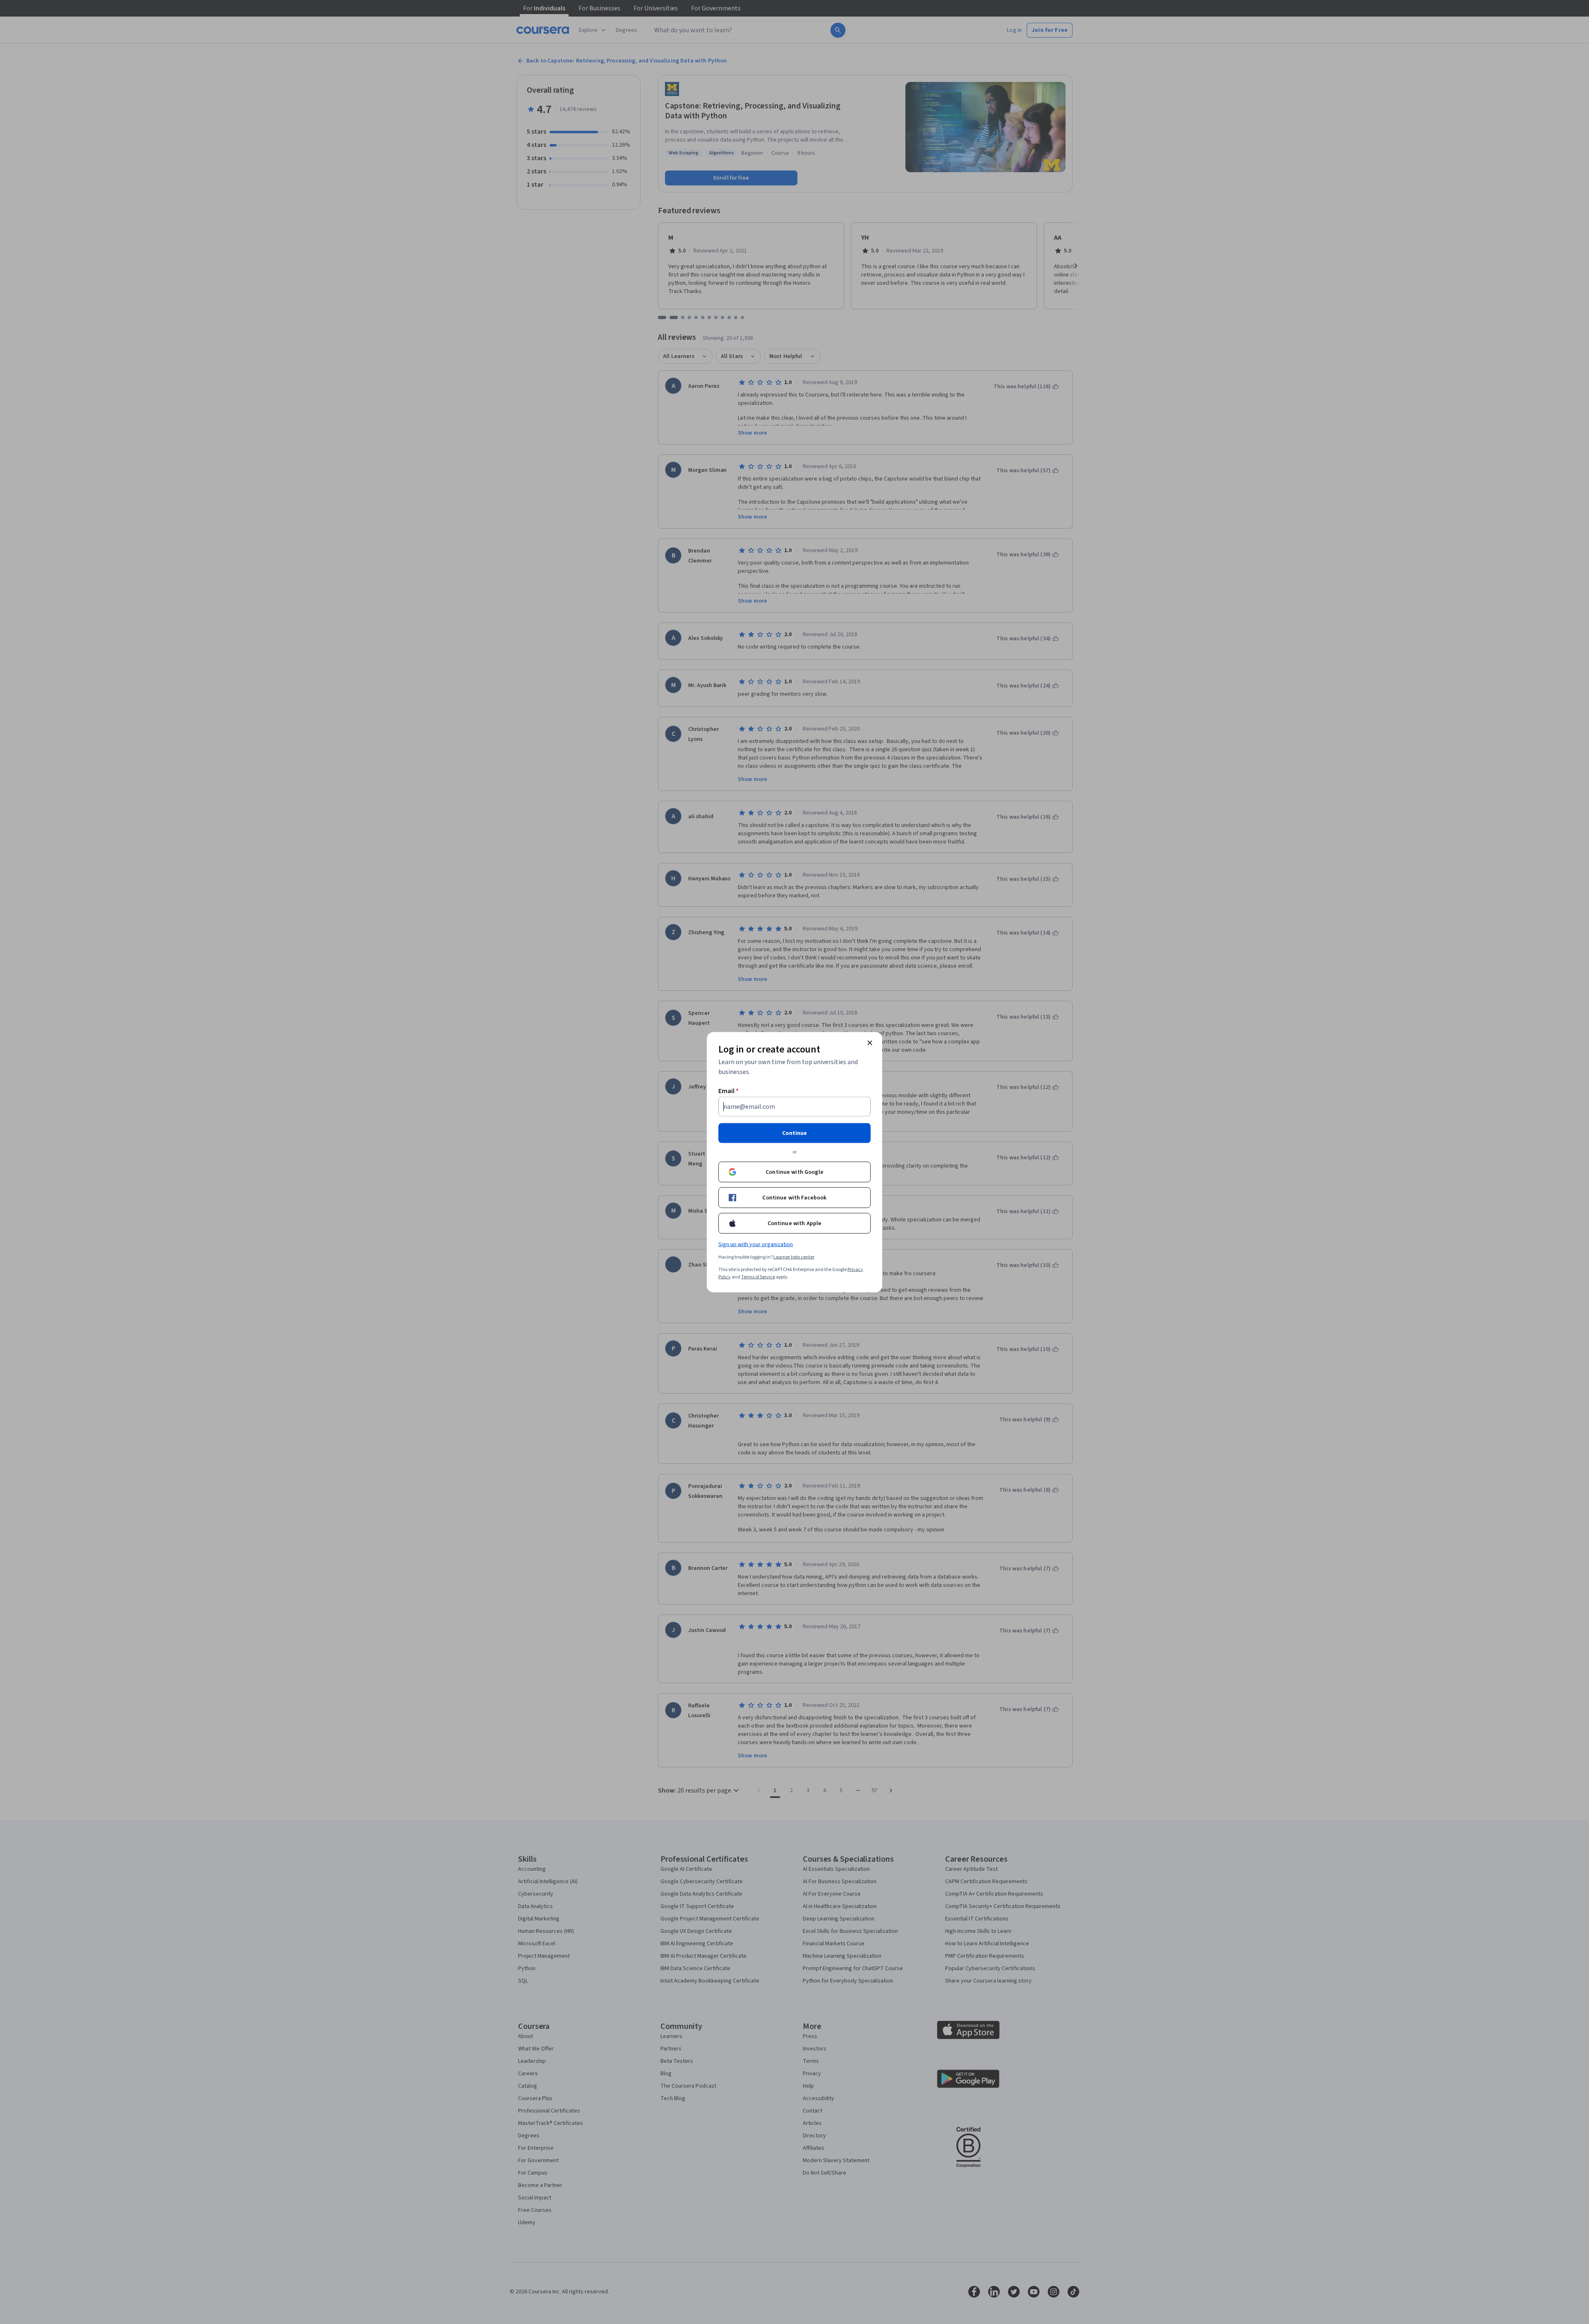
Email (728, 1091)
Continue (794, 1133)
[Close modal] (870, 1043)
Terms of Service (758, 1277)
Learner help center (794, 1257)
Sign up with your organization (756, 1244)
